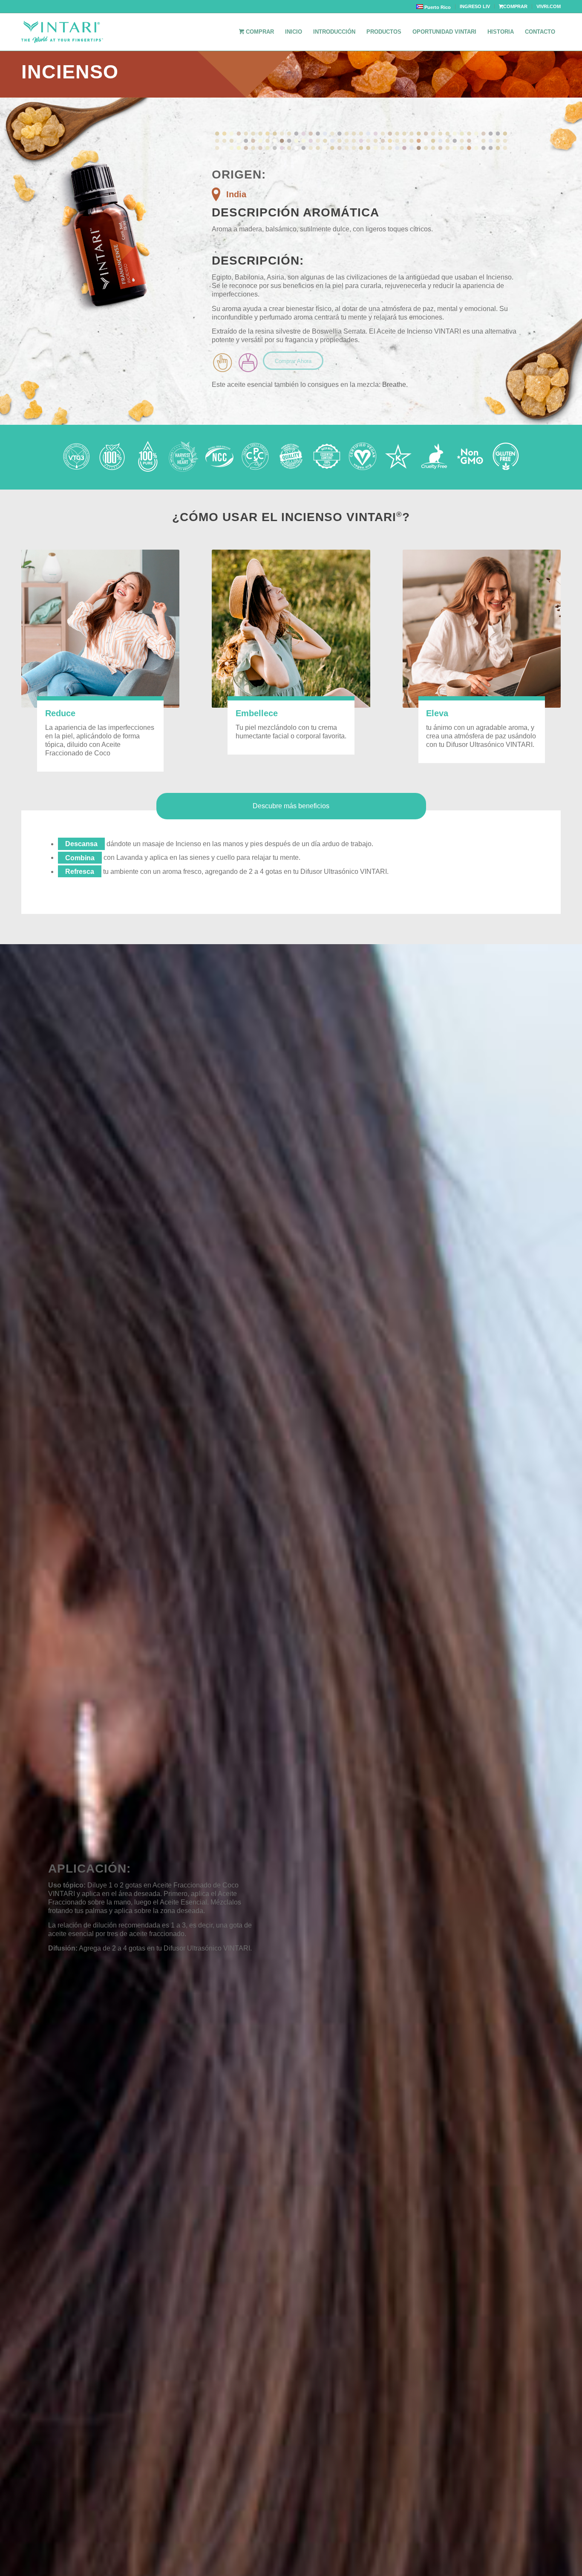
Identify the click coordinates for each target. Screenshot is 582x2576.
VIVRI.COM (549, 6)
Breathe (394, 385)
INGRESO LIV (475, 6)
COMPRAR (515, 6)
